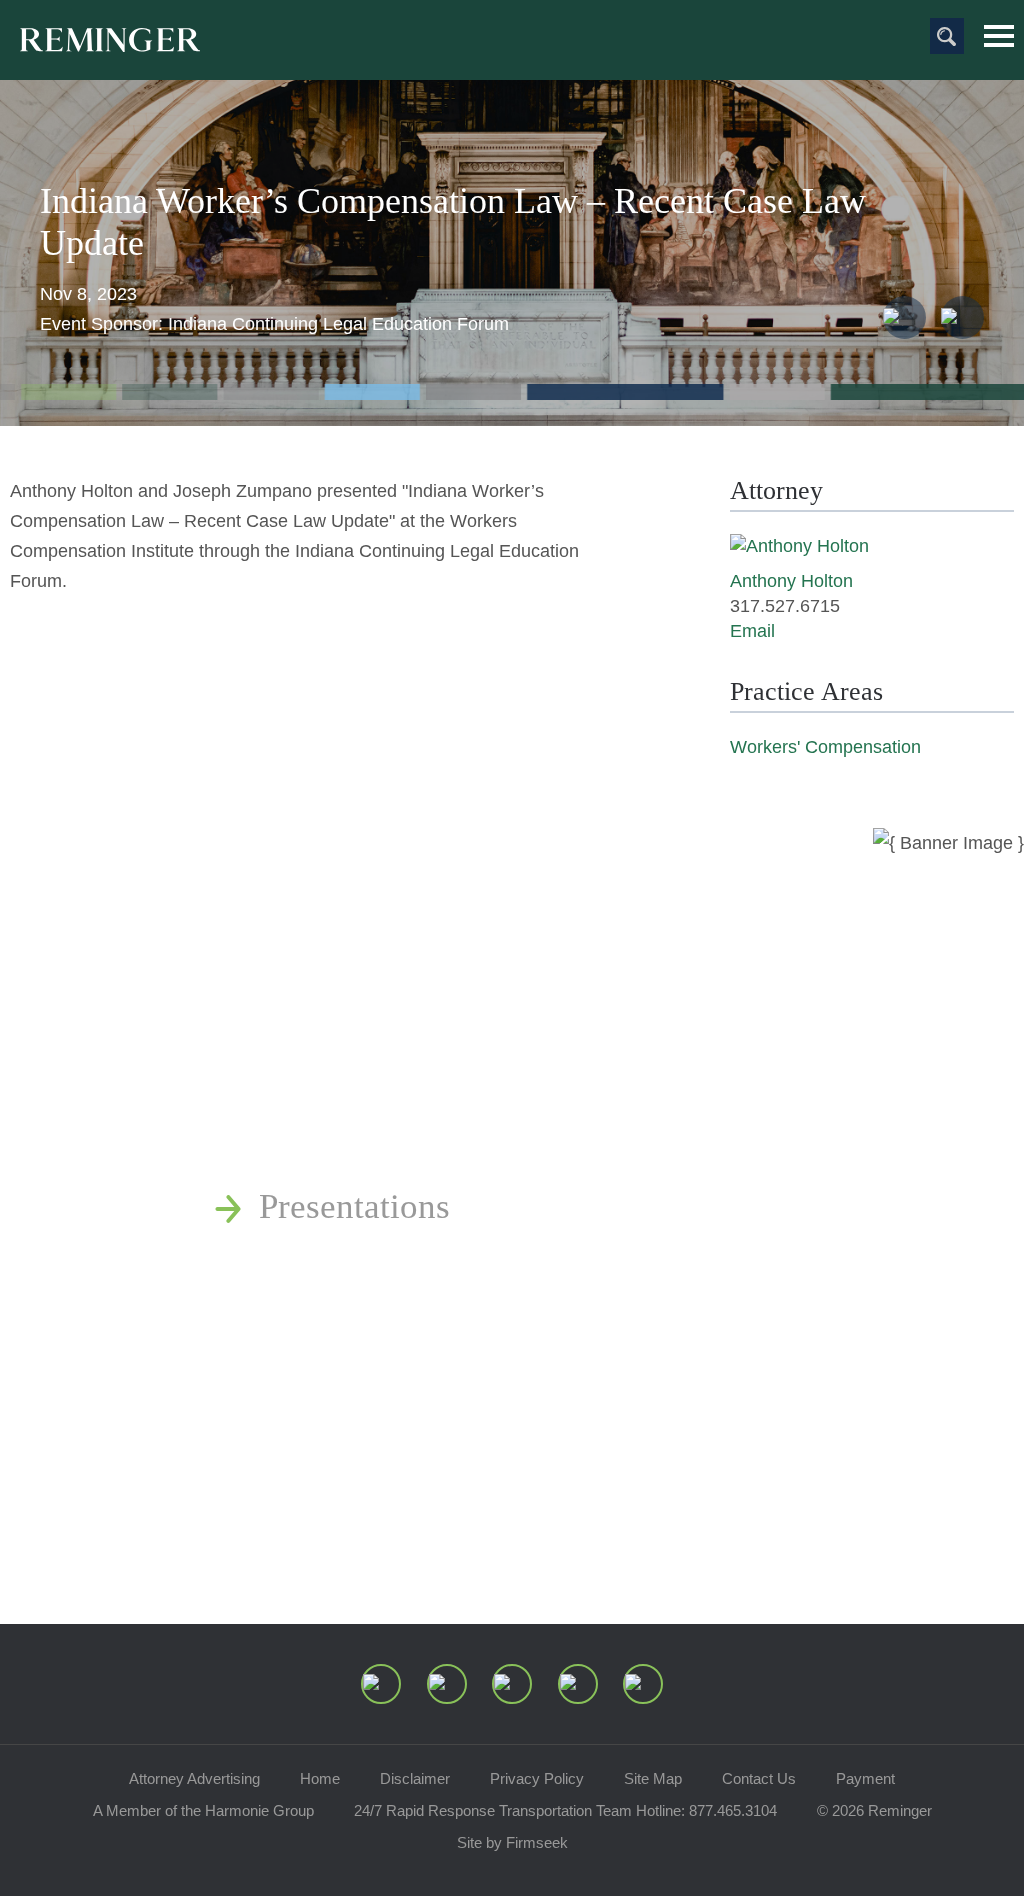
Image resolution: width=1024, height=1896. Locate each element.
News (299, 1038)
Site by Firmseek (512, 1842)
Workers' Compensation (825, 747)
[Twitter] (512, 1684)
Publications (347, 1094)
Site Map (653, 1778)
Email (752, 631)
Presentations (354, 1206)
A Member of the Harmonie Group (203, 1810)
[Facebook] (578, 1684)
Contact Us (759, 1778)
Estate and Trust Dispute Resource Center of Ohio (616, 1262)
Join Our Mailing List (414, 1374)
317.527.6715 (785, 606)
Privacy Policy (537, 1778)
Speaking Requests (394, 1318)
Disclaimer (415, 1778)
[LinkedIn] (447, 1684)
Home (320, 1778)
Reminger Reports (389, 1150)
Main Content (443, 25)
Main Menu (999, 36)
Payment (865, 1778)
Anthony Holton (791, 581)
